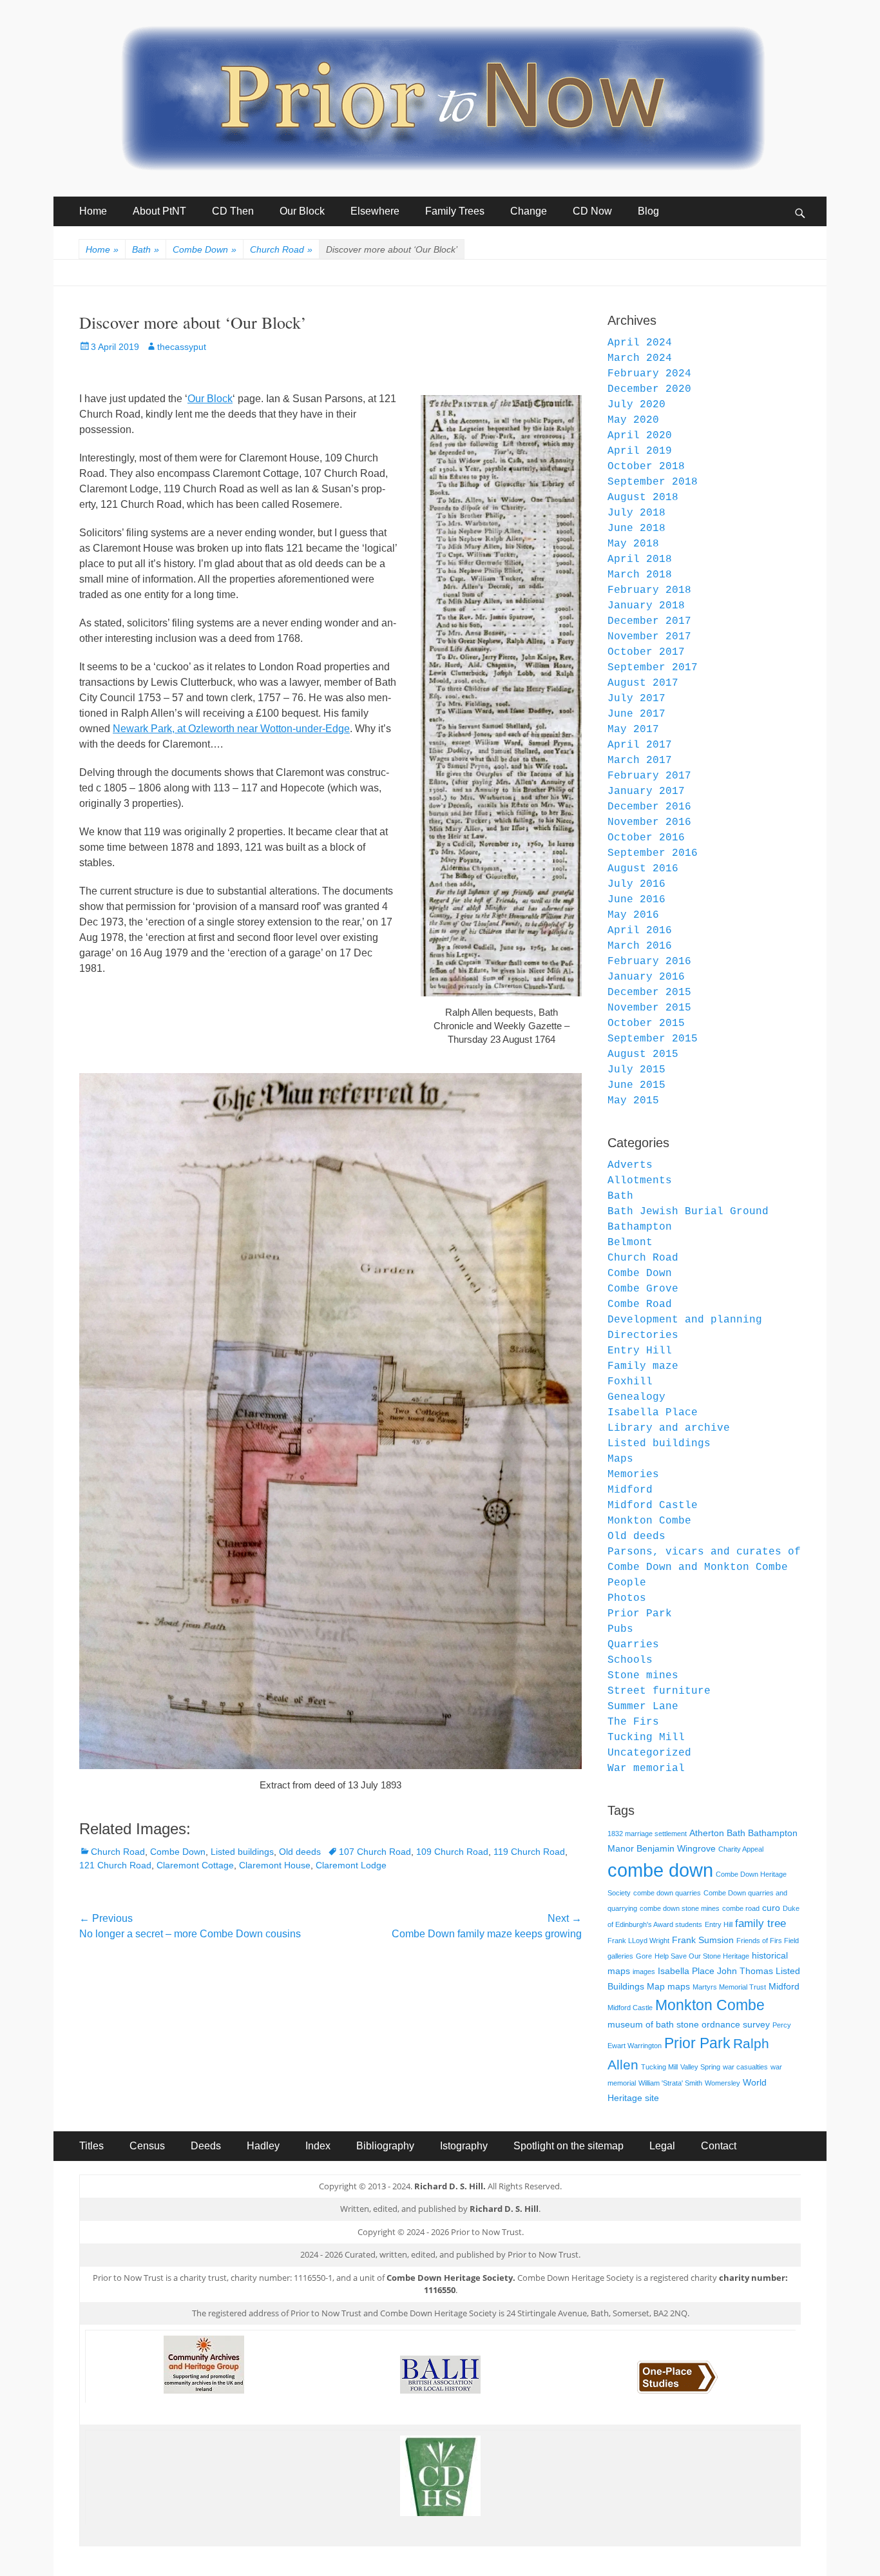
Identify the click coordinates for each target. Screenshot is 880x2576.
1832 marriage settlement (647, 1834)
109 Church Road (452, 1852)
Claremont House (275, 1865)
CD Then (233, 211)
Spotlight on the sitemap (569, 2146)
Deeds (206, 2146)
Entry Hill (640, 1351)
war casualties (745, 2067)
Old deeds (300, 1852)
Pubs (620, 1629)
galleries (620, 1956)
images (644, 1971)
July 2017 (636, 699)
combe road (741, 1908)
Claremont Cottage (195, 1865)
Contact (719, 2146)
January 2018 (646, 606)
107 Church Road (375, 1852)
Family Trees (455, 211)
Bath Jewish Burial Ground (688, 1212)
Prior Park (640, 1614)
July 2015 (636, 1070)
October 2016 (646, 838)
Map (656, 1986)
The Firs (633, 1722)
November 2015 (649, 1008)
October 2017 (646, 652)
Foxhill (630, 1382)
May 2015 (633, 1101)
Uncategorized (649, 1753)
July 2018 (636, 513)
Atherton (707, 1833)
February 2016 (649, 962)
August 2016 (643, 869)
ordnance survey (736, 2024)
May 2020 (633, 420)
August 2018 (643, 498)
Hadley (263, 2146)
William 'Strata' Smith (670, 2083)
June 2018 (636, 528)
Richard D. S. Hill (504, 2209)
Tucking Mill (646, 1738)
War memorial (646, 1768)
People (627, 1583)
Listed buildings (242, 1852)
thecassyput (182, 347)
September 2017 (653, 668)
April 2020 (640, 436)
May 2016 (633, 915)
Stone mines (643, 1676)
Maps (620, 1459)
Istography (464, 2146)
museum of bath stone (653, 2024)
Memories (633, 1475)
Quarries (633, 1645)
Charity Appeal (741, 1849)
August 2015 (643, 1054)
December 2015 (649, 993)
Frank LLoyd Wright (638, 1941)
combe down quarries (667, 1893)
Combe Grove (643, 1289)
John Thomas (745, 1971)
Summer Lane (643, 1707)
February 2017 (649, 776)
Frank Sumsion (703, 1940)
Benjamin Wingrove (676, 1848)
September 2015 (653, 1039)
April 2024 (640, 343)
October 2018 (646, 467)
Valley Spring (700, 2067)
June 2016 (636, 900)
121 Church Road (115, 1865)
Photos (627, 1598)
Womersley (722, 2083)
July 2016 (636, 884)
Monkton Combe (649, 1521)
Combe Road (640, 1304)
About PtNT (159, 211)
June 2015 (636, 1085)
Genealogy (636, 1397)
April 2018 (640, 559)
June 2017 (636, 714)
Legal (662, 2146)
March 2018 (640, 575)
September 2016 (653, 853)
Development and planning (685, 1320)
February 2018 (649, 590)
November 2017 (649, 637)
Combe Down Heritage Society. (451, 2278)
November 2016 (649, 822)
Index (318, 2146)
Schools (630, 1660)
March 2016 (640, 946)
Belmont (630, 1243)
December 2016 (649, 807)
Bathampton (640, 1227)
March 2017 (640, 760)
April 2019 (640, 451)
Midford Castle (653, 1506)
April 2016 (640, 931)
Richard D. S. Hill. (450, 2186)
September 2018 (653, 482)
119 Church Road (529, 1852)
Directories (643, 1335)
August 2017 (643, 683)
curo (771, 1908)
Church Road (281, 249)
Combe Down (205, 249)
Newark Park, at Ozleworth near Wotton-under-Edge (231, 729)
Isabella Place (653, 1413)
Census (147, 2146)
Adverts (630, 1165)
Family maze (643, 1366)
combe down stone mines (680, 1908)
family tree (760, 1923)
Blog (648, 211)
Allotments (640, 1181)
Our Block (302, 211)
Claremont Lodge (351, 1865)
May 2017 (633, 730)
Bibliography (385, 2146)
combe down (660, 1870)
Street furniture (659, 1691)
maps (679, 1986)
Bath (146, 249)
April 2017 (640, 745)
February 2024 (649, 374)
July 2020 (636, 405)
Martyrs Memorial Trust (729, 1987)
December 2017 (649, 621)
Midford (630, 1490)
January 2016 (646, 977)
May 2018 (633, 544)
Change (529, 211)
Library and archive (669, 1428)
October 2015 (646, 1023)
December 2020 (649, 389)
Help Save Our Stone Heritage (702, 1956)
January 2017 (646, 791)
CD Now (592, 211)
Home (93, 211)
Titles (91, 2146)
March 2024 (640, 358)
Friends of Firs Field (768, 1941)
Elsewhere (375, 211)
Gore (644, 1956)
